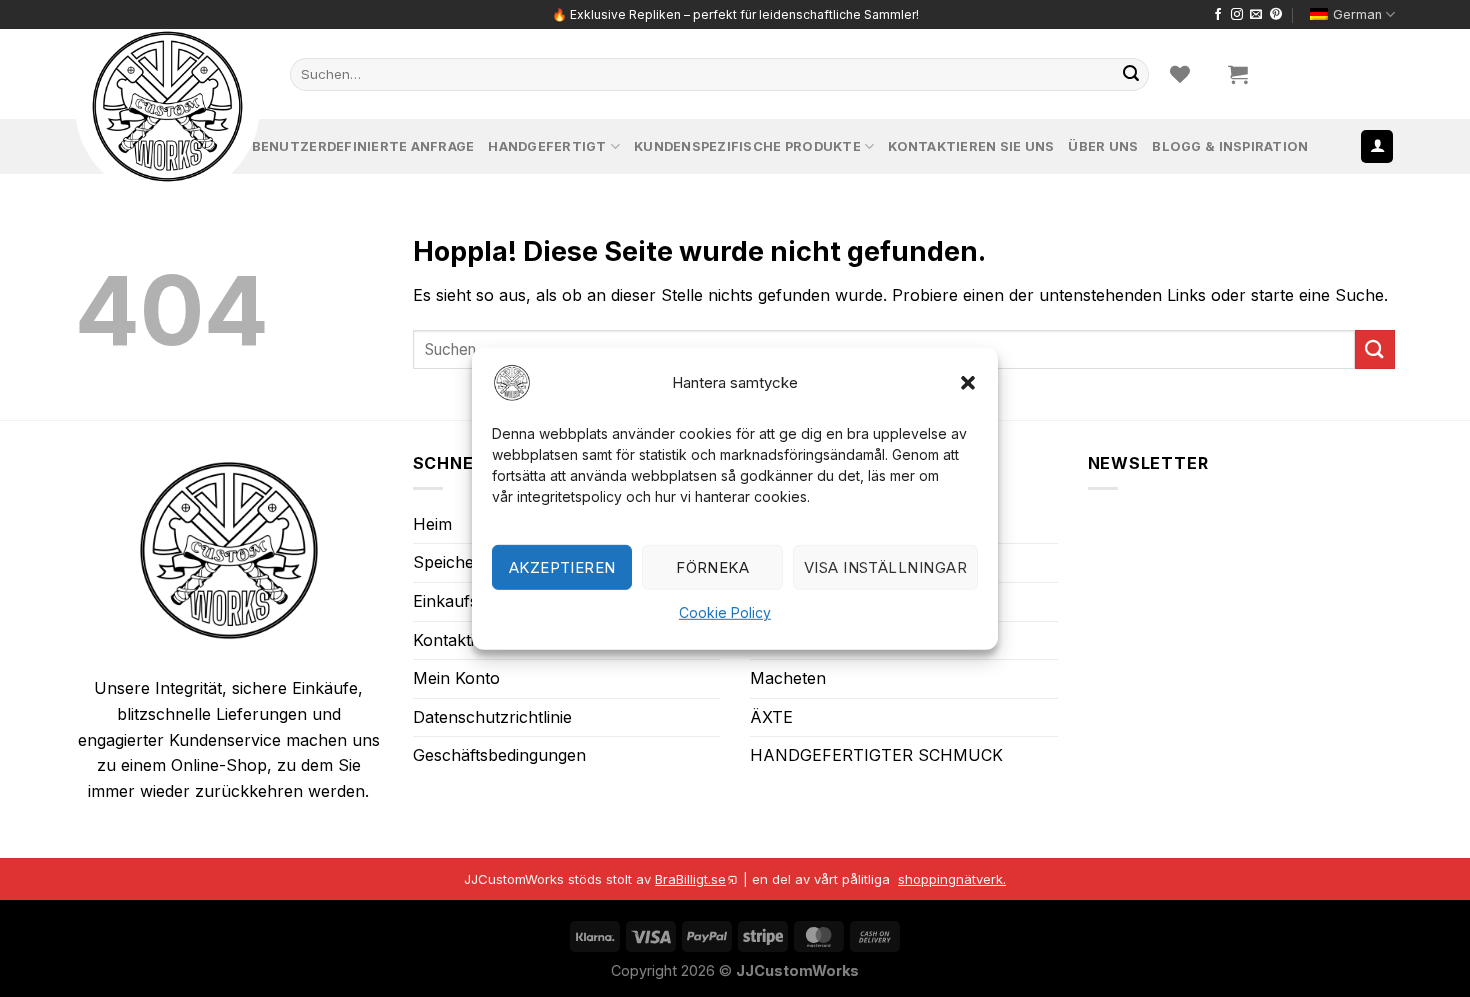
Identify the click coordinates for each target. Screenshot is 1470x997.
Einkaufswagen (470, 601)
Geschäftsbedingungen (499, 755)
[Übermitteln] (1131, 74)
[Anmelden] (1377, 146)
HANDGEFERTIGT (547, 146)
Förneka (712, 566)
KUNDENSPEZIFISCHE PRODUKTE (747, 146)
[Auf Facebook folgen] (1218, 15)
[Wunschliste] (1180, 74)
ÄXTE (771, 717)
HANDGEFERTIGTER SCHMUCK (876, 755)
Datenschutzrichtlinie (492, 717)
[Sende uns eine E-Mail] (1256, 15)
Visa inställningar (885, 566)
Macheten (788, 678)
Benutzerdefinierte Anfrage (363, 146)
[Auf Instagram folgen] (1237, 15)
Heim (432, 524)
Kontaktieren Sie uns (971, 146)
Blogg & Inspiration (1230, 146)
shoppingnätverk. (952, 879)
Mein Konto (456, 678)
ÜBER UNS (1103, 146)
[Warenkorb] (1238, 74)
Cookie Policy (725, 612)
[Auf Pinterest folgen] (1276, 15)
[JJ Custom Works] (167, 106)
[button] (968, 382)
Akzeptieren (562, 566)
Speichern (452, 562)
